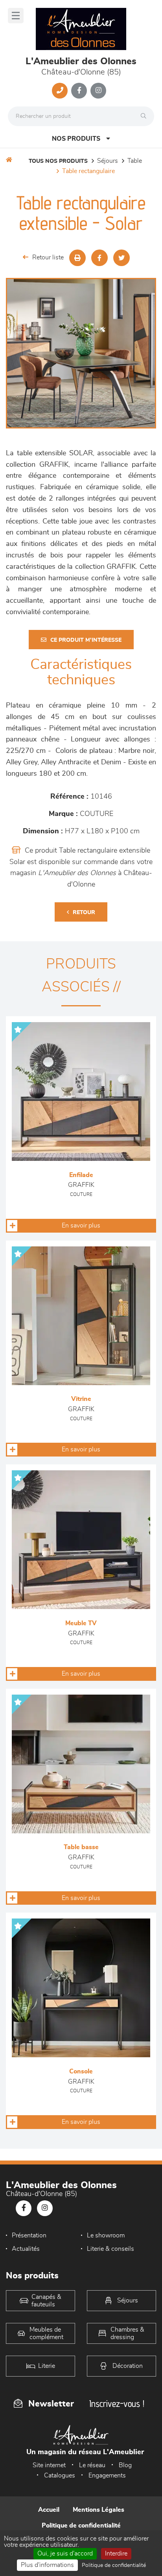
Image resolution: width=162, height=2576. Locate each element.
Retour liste (48, 257)
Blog (125, 2465)
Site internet (49, 2465)
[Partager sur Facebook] (99, 258)
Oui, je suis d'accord (65, 2554)
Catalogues (60, 2475)
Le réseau (92, 2465)
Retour (84, 913)
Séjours (108, 161)
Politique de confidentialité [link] (114, 2565)
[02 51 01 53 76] (60, 91)
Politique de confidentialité (81, 2526)
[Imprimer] (77, 258)
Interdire (116, 2554)
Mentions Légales (98, 2510)
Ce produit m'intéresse (86, 640)
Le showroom (106, 2235)
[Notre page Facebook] (79, 91)
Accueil (49, 2510)
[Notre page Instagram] (98, 91)
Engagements (107, 2475)
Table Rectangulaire (88, 171)
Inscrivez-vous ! (117, 2404)
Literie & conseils (110, 2249)
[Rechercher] (145, 116)
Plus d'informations (47, 2565)
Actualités (26, 2249)
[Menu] (16, 16)
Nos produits (76, 139)
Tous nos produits (58, 161)
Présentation (29, 2235)
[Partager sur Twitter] (121, 258)
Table (135, 161)
